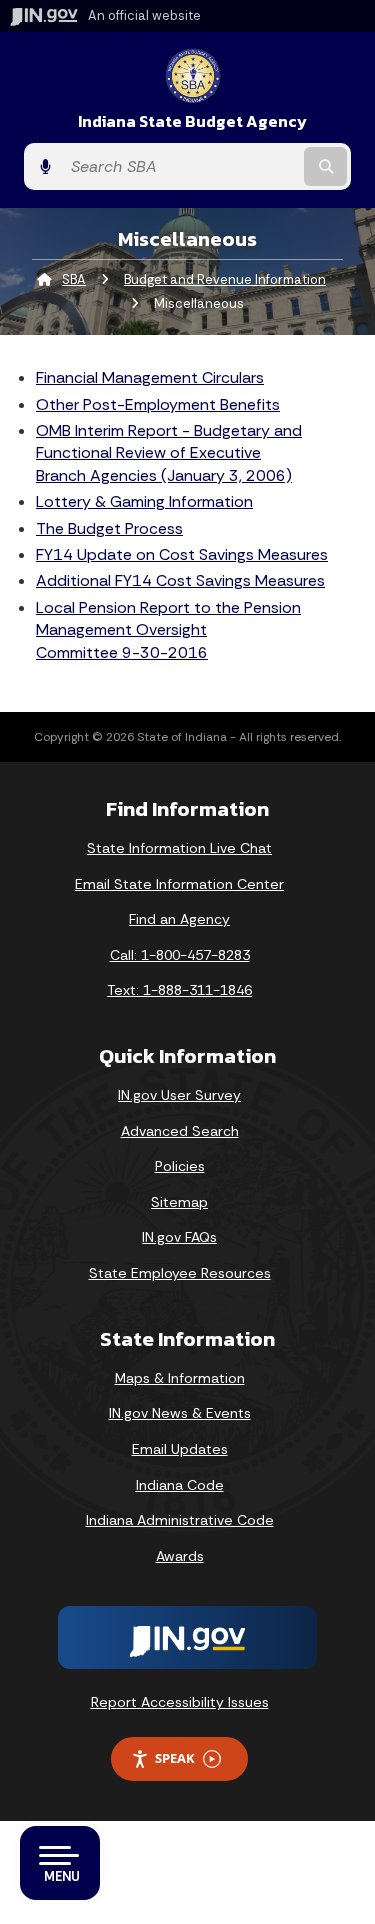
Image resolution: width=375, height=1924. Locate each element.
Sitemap (179, 1202)
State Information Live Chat (179, 848)
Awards (180, 1556)
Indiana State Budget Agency (192, 121)
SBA (74, 279)
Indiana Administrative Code (180, 1520)
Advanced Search (180, 1131)
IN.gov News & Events (180, 1413)
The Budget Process (109, 528)
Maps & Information (180, 1378)
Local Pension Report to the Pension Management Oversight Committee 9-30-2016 (168, 630)
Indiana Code (180, 1485)
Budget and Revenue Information (225, 279)
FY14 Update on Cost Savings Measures (182, 554)
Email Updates (180, 1449)
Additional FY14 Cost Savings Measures (180, 580)
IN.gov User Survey (179, 1095)
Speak (175, 1758)
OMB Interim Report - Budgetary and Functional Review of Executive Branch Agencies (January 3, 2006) (169, 453)
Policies (180, 1166)
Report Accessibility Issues (180, 1702)
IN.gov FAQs (179, 1237)
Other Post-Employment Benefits (158, 404)
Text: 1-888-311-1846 (179, 990)
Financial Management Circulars (150, 377)
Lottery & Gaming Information (144, 501)
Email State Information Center (179, 884)
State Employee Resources (180, 1273)
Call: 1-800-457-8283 (180, 955)
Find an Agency (179, 919)
